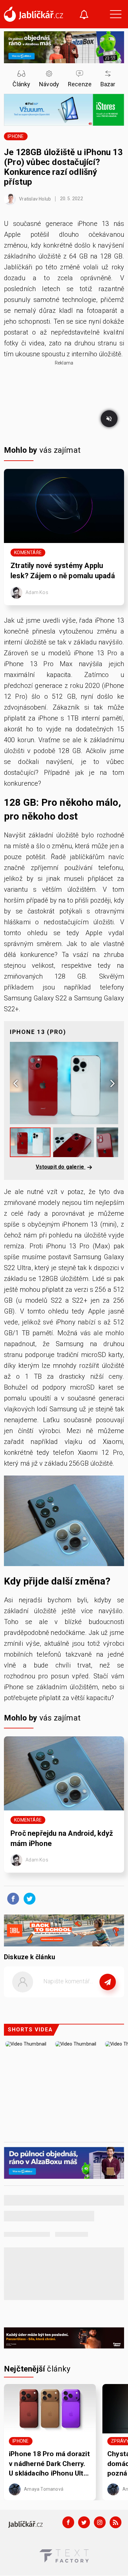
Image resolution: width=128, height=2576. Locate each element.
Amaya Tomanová (43, 2489)
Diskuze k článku (30, 1957)
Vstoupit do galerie (61, 1167)
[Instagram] (100, 2522)
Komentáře (28, 553)
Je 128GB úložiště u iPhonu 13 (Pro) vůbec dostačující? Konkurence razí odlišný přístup (63, 167)
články (37, 2369)
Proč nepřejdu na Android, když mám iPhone (62, 1838)
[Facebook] (68, 2522)
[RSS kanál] (116, 2522)
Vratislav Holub (34, 199)
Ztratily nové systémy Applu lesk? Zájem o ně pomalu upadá (63, 571)
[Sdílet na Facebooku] (11, 1898)
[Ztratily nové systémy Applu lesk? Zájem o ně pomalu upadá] (64, 506)
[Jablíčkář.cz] (33, 14)
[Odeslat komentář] (108, 1982)
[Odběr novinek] (84, 15)
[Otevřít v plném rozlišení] (64, 1522)
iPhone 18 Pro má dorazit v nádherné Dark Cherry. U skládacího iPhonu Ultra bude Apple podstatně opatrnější (49, 2464)
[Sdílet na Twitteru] (28, 1898)
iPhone (16, 136)
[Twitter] (84, 2522)
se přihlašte (84, 1996)
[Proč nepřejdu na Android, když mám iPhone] (64, 1773)
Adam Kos (36, 592)
